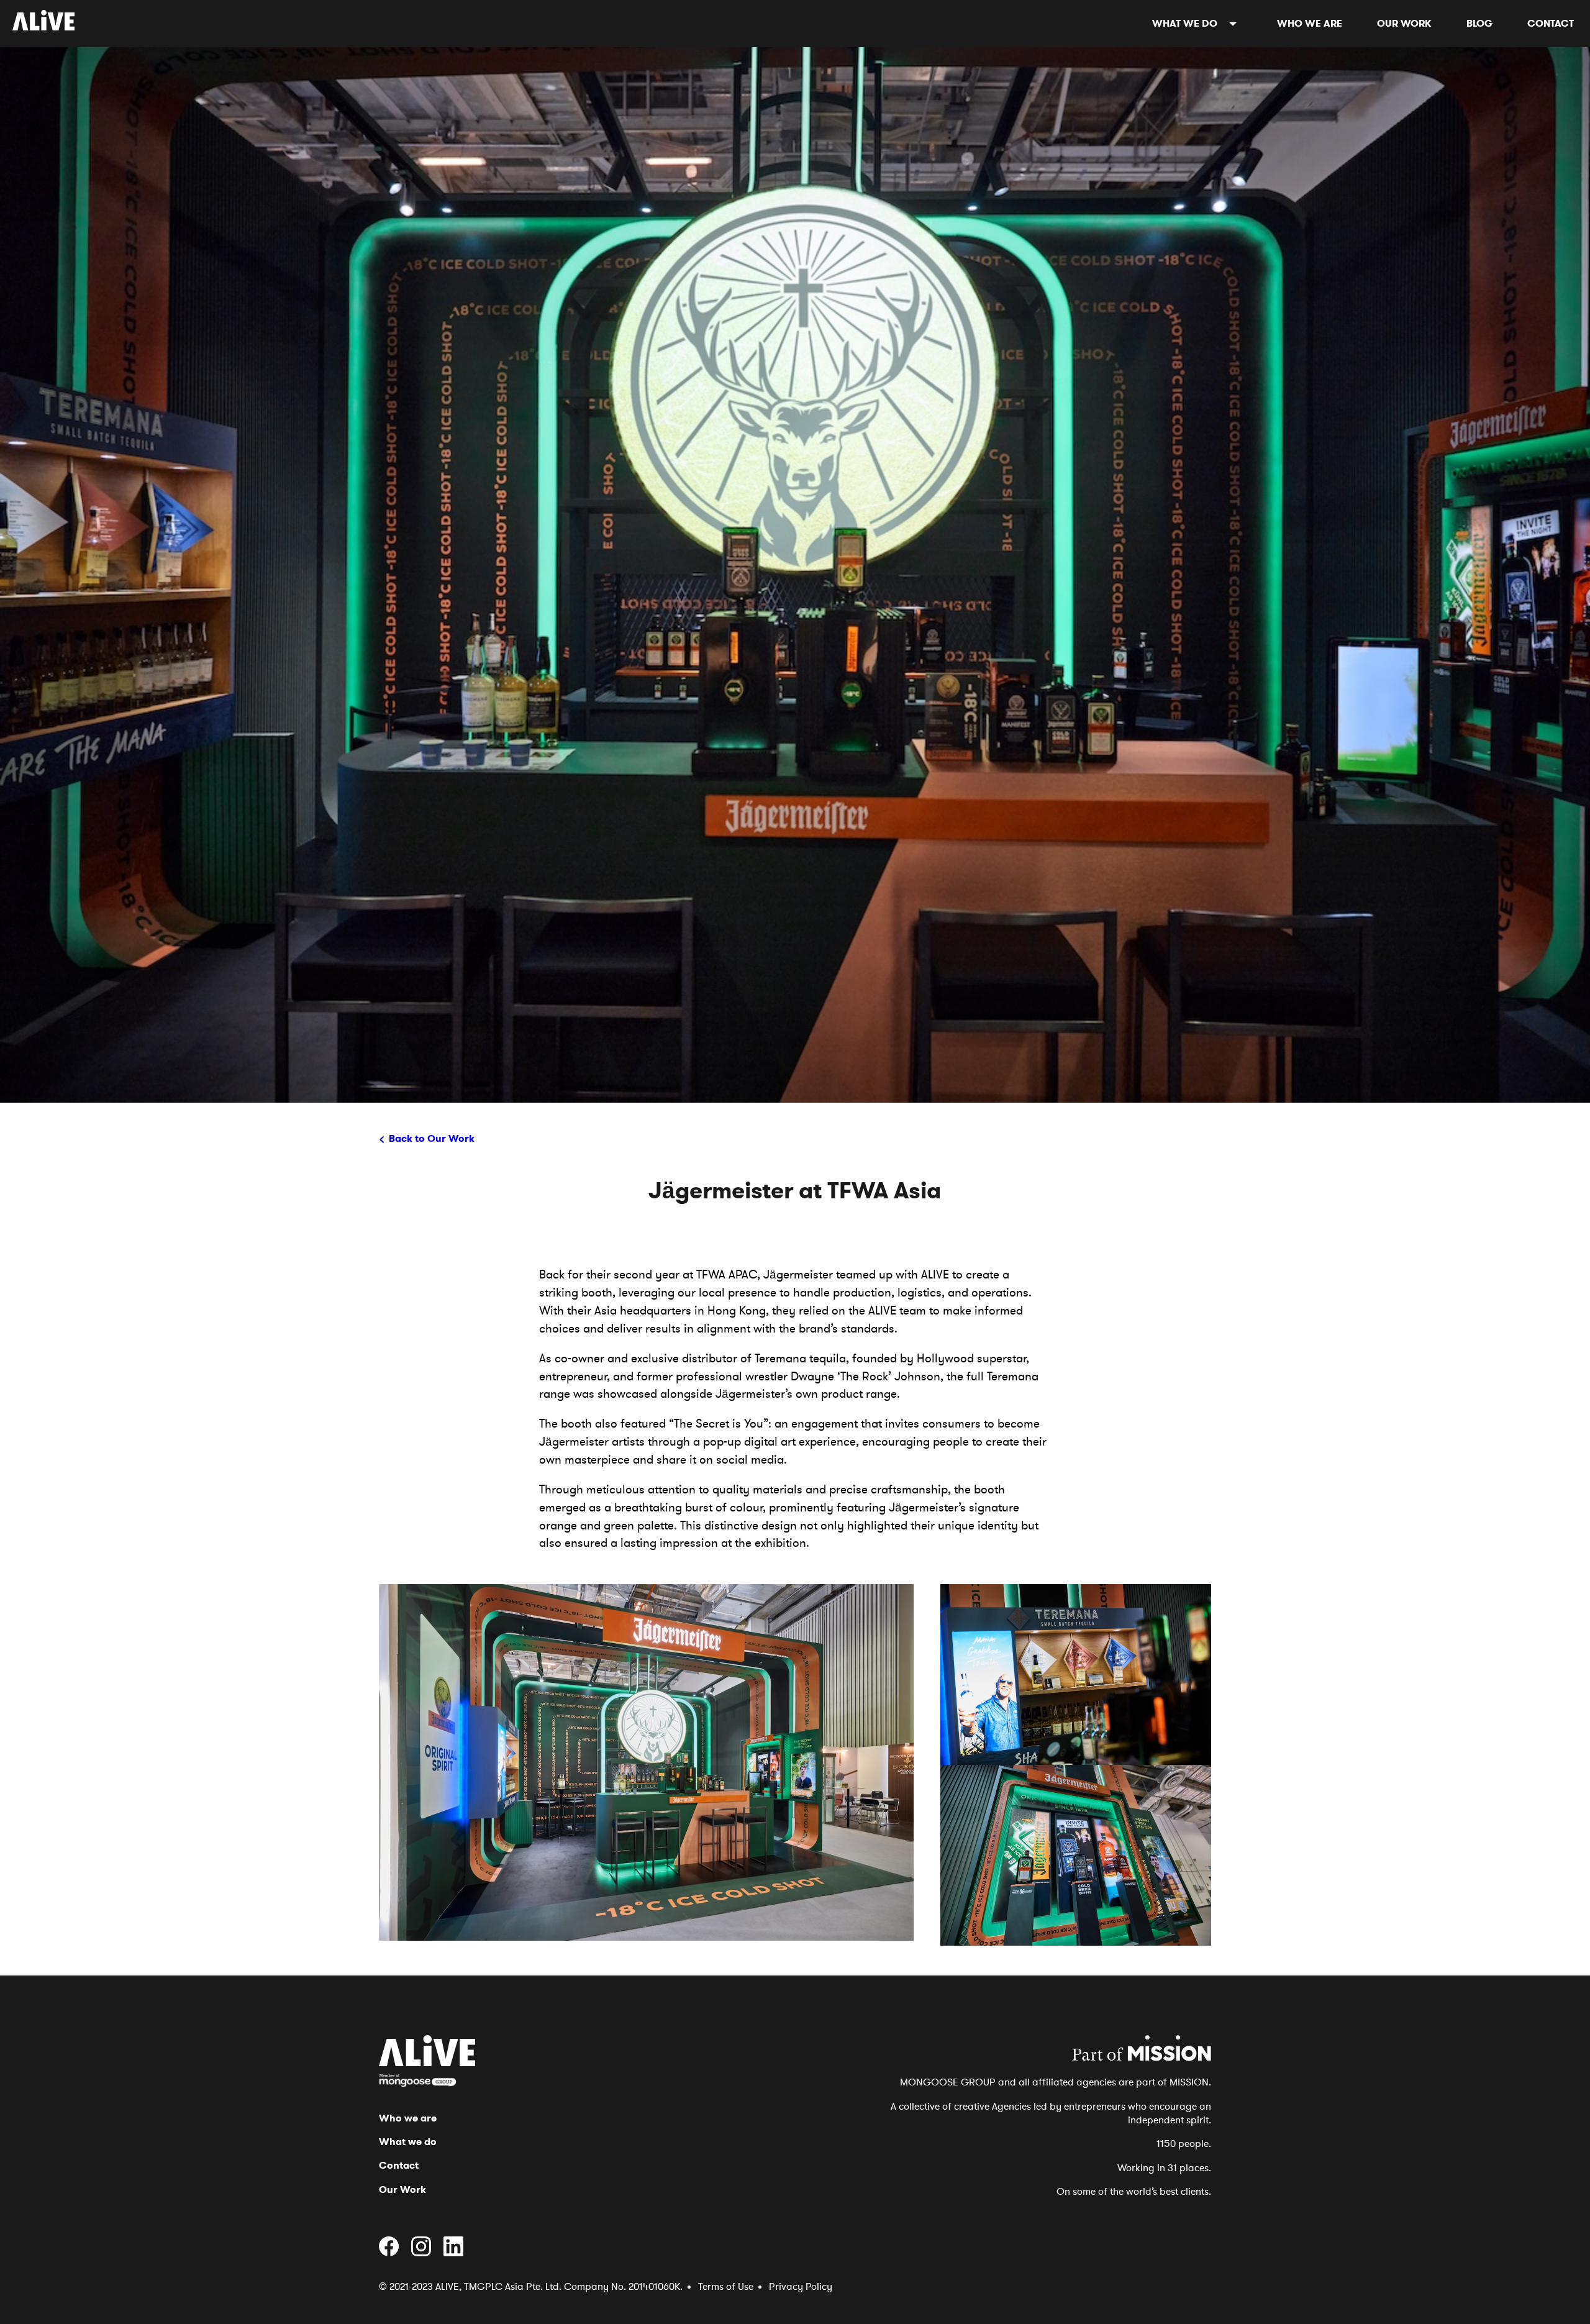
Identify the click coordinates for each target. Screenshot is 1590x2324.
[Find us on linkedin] (458, 2253)
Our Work (1404, 23)
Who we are (1310, 23)
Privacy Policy (801, 2287)
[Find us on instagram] (426, 2253)
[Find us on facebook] (394, 2253)
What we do (1185, 23)
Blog (1479, 23)
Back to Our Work (432, 1138)
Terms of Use (726, 2287)
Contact (1551, 23)
